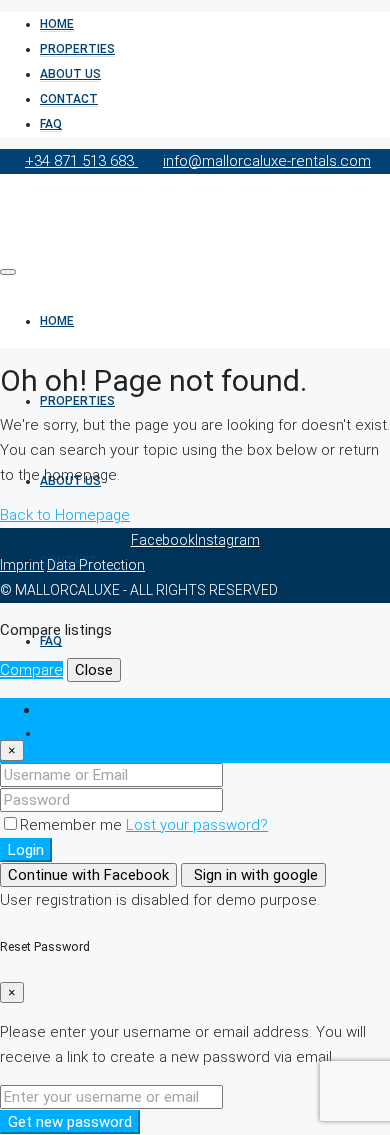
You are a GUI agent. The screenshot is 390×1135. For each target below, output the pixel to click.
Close (94, 670)
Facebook (163, 540)
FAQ (51, 124)
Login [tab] (58, 710)
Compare (31, 670)
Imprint (22, 565)
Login (26, 850)
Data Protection (96, 565)
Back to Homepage (65, 515)
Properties (77, 49)
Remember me (73, 825)
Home (57, 24)
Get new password (70, 1122)
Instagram (227, 540)
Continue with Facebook (88, 875)
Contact (69, 99)
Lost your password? (197, 825)
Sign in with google (254, 875)
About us (70, 74)
